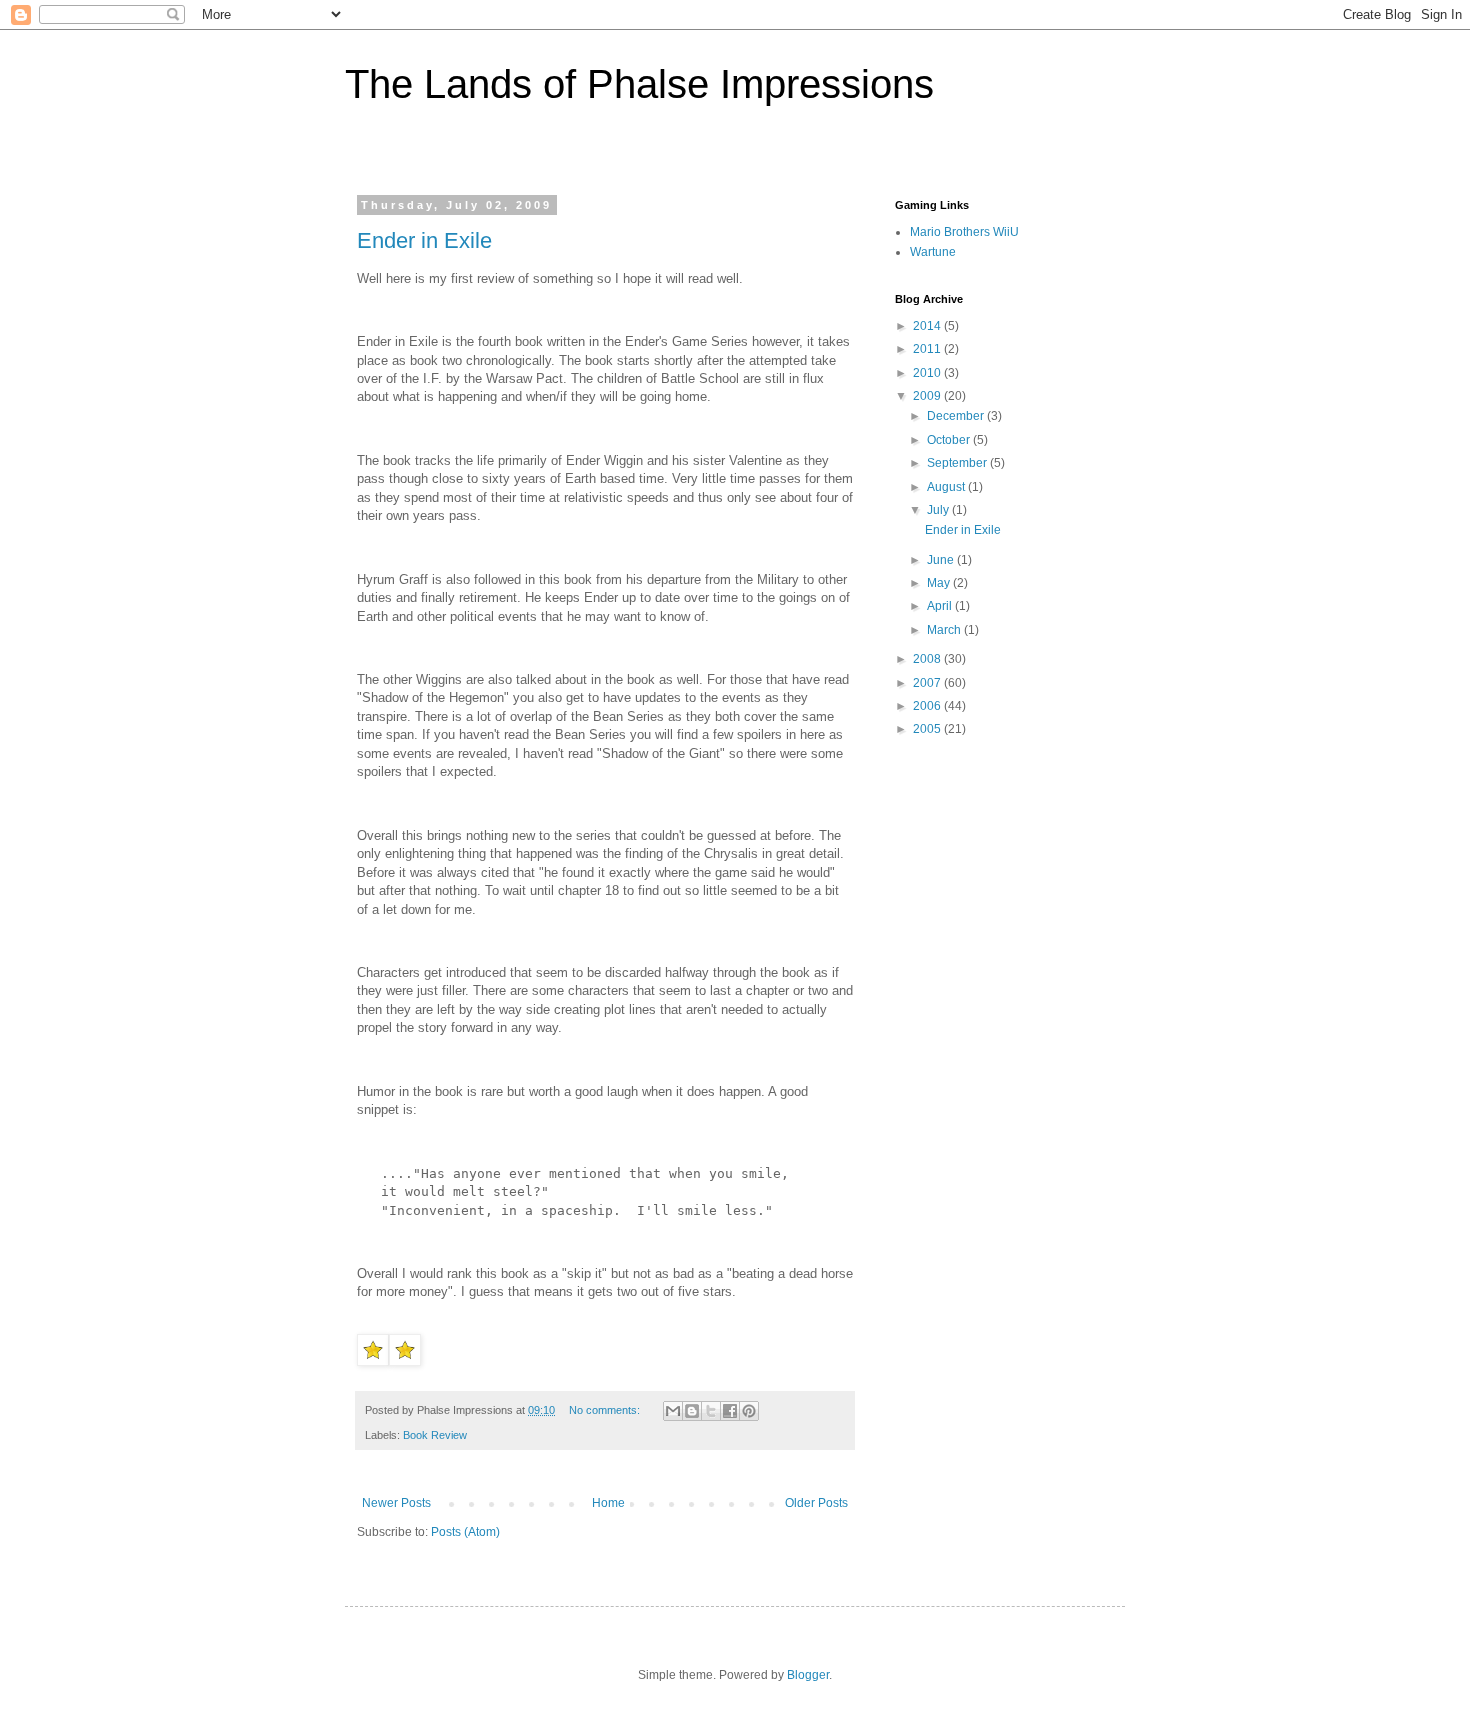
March (945, 630)
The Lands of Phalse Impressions (639, 84)
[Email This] (673, 1411)
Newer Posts (396, 1503)
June (942, 560)
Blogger (808, 1675)
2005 (928, 729)
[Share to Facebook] (730, 1411)
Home (608, 1503)
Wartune (933, 252)
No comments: (606, 1410)
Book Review (435, 1435)
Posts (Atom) (465, 1532)
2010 (928, 373)
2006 (928, 706)
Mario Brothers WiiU (964, 232)
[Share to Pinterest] (749, 1411)
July (939, 510)
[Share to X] (711, 1411)
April (941, 606)
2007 (928, 683)
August (947, 487)
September (958, 463)
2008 (928, 659)
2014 (928, 326)
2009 (928, 396)
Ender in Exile (424, 240)
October (950, 440)
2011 (928, 349)
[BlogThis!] (692, 1411)
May (940, 583)
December (957, 416)
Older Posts (816, 1503)
